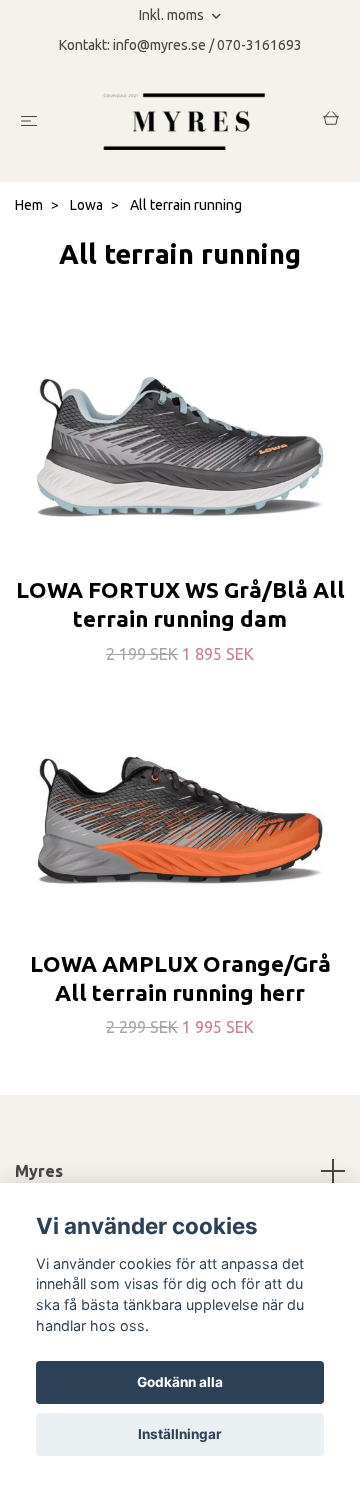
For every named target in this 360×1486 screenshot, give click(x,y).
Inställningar (180, 1434)
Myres (39, 1171)
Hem (29, 205)
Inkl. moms (173, 15)
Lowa (86, 205)
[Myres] (184, 121)
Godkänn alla (180, 1382)
